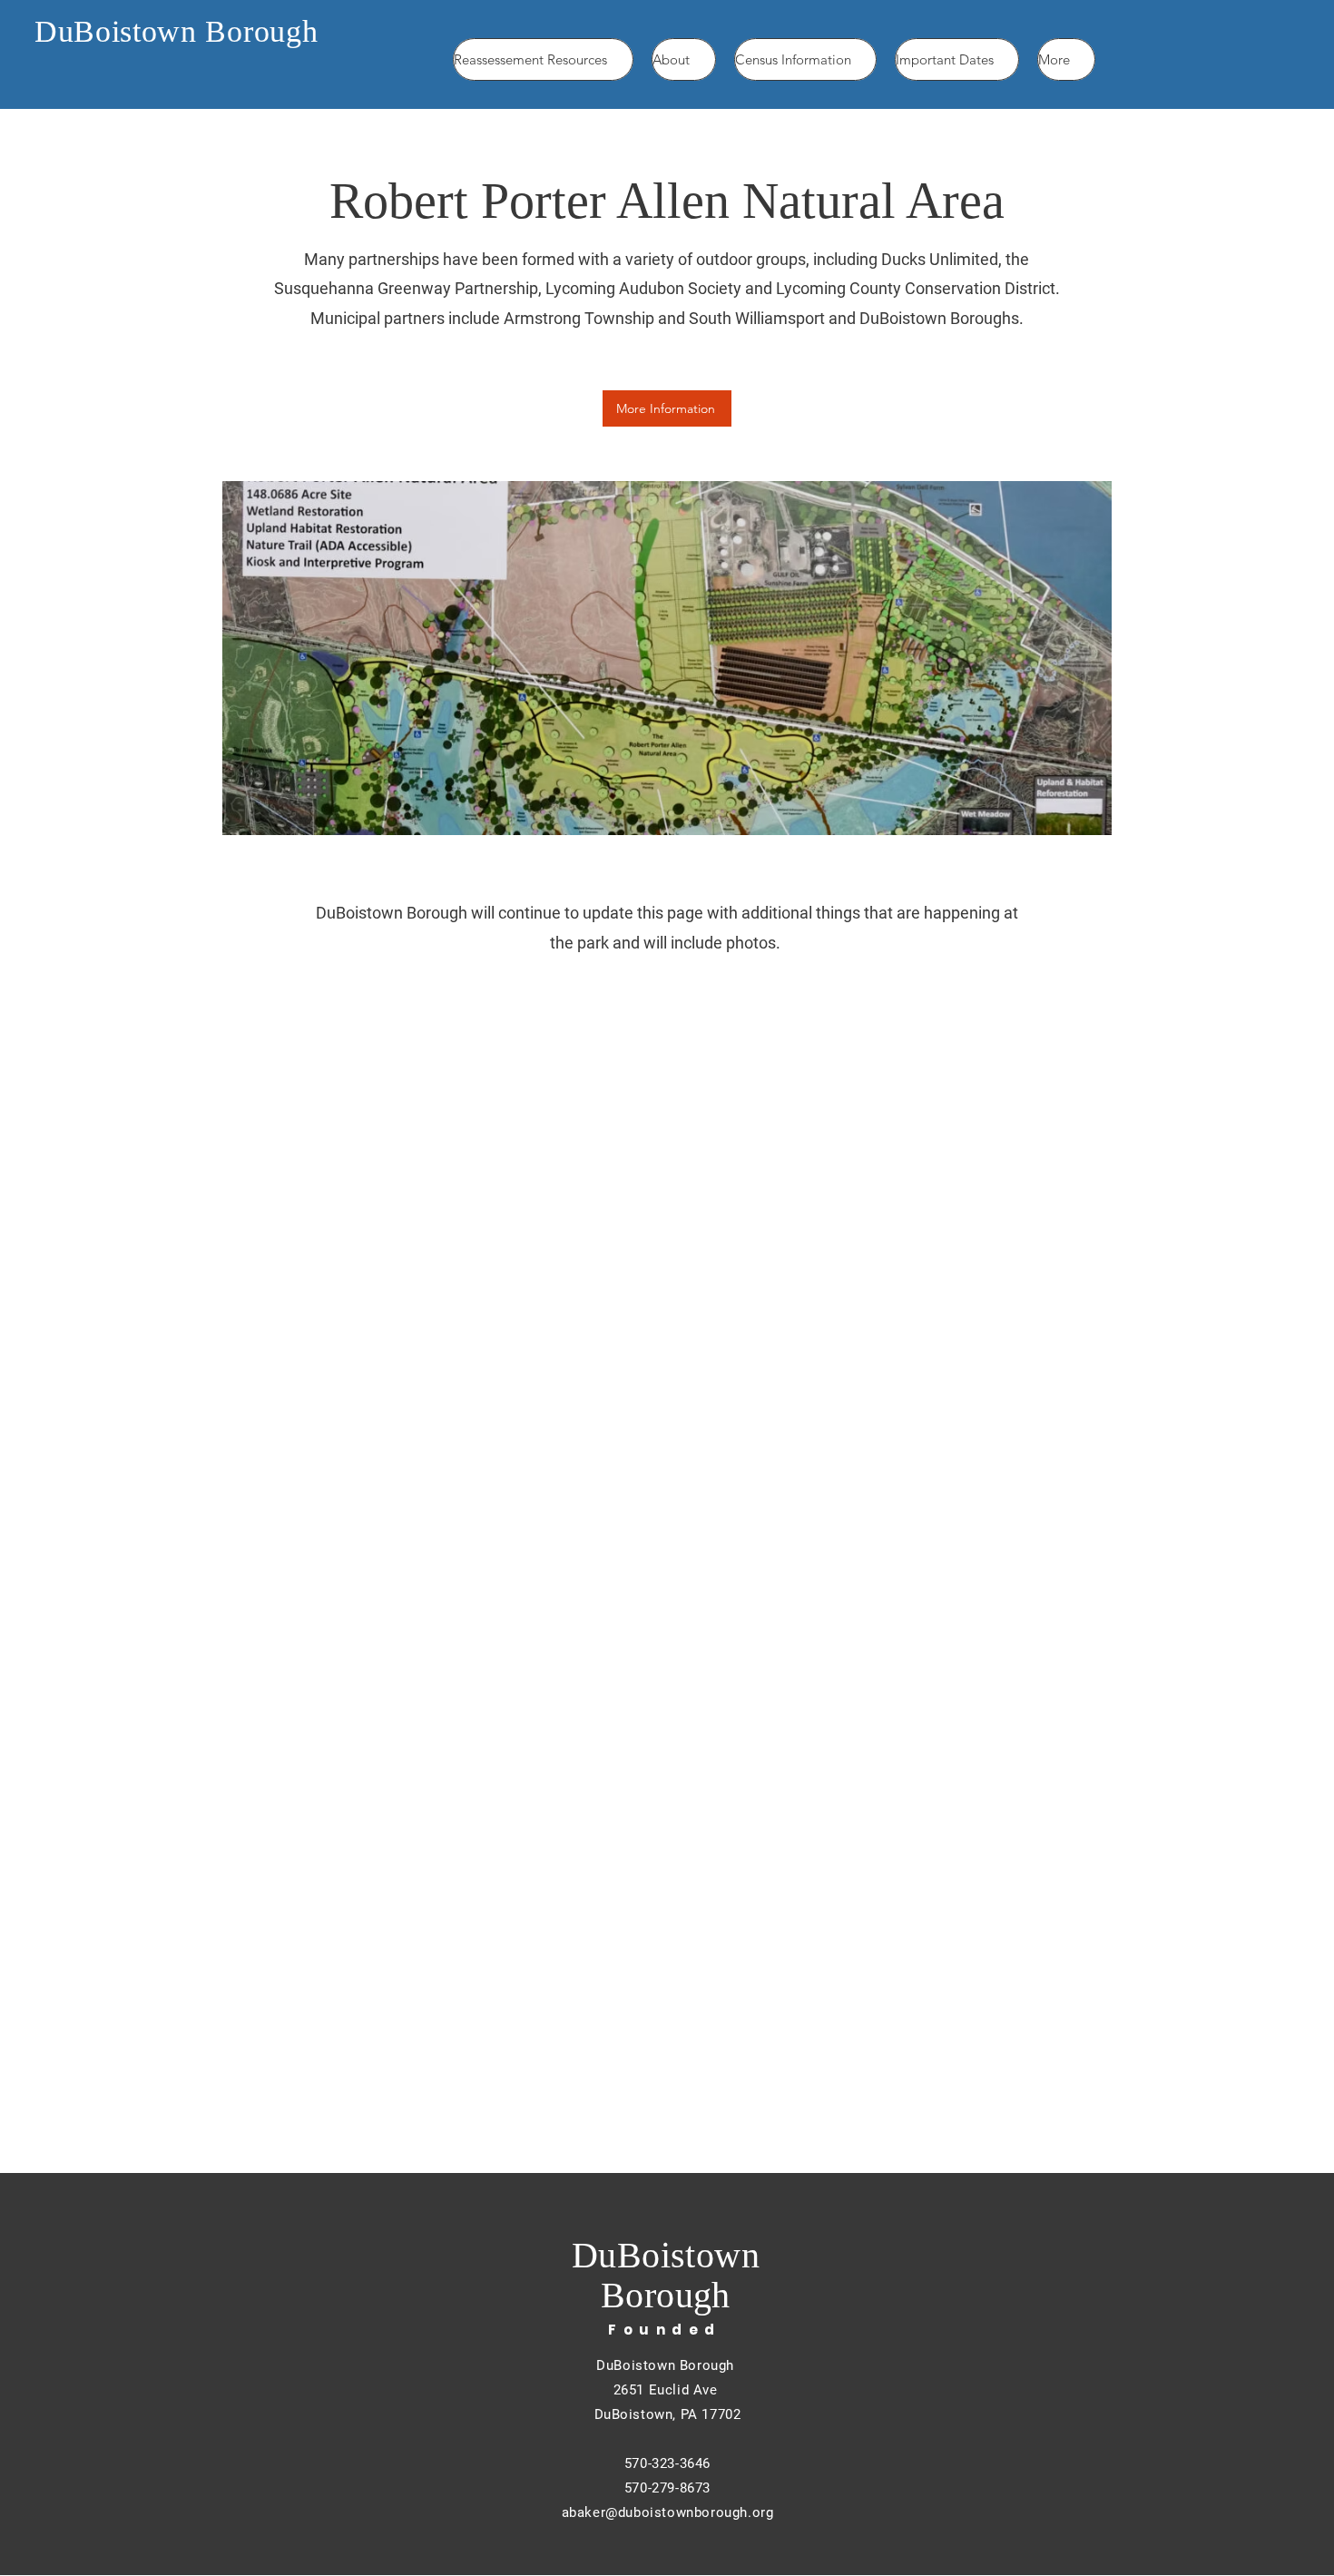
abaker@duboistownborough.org (668, 2512)
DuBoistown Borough (176, 31)
